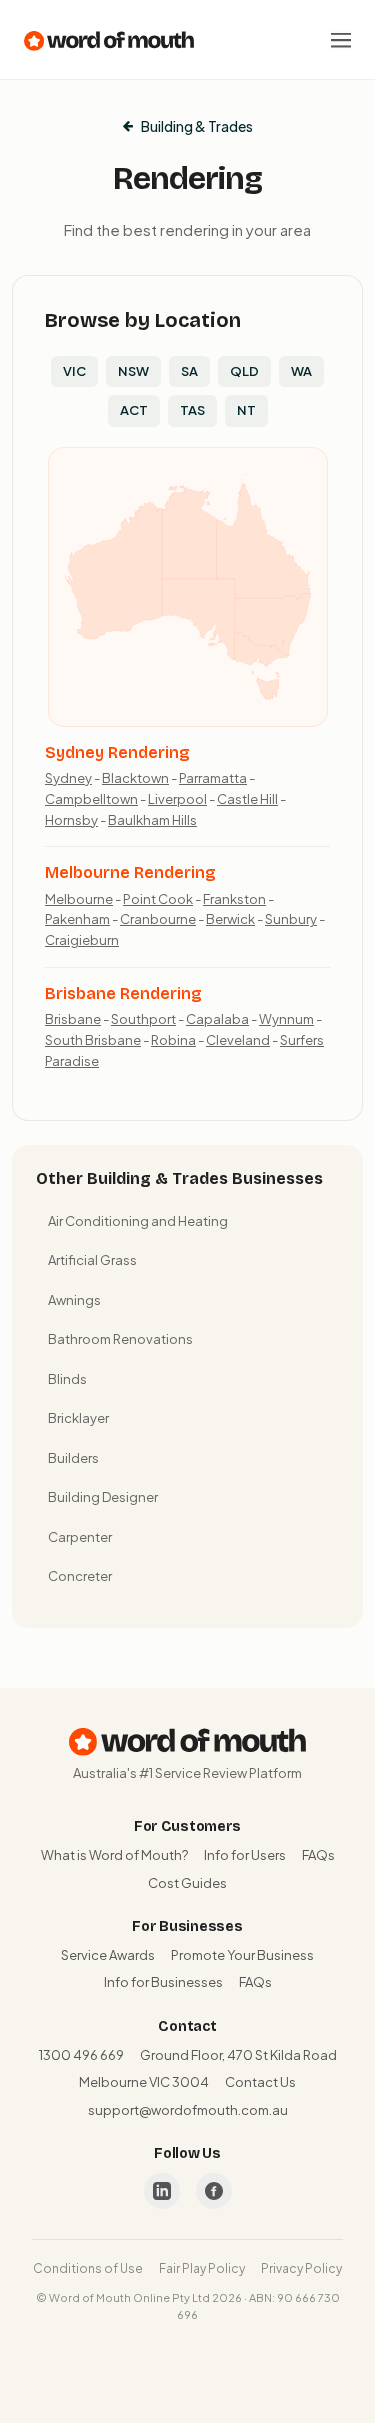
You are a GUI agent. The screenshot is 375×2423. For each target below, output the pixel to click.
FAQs (318, 1855)
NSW (133, 371)
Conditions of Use (88, 2268)
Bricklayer (78, 1418)
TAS (192, 410)
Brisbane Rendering (123, 993)
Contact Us (260, 2082)
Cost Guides (187, 1883)
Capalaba (217, 1019)
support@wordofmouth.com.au (188, 2110)
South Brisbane (93, 1040)
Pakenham (77, 919)
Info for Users (245, 1855)
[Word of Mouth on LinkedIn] (162, 2191)
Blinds (67, 1379)
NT (246, 410)
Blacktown (135, 778)
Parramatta (213, 778)
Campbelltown (91, 799)
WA (301, 371)
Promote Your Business (242, 1955)
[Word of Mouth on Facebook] (214, 2191)
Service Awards (108, 1955)
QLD (244, 371)
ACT (134, 410)
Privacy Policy (301, 2268)
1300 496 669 (81, 2055)
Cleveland (238, 1040)
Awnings (74, 1300)
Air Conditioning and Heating (138, 1221)
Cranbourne (158, 919)
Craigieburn (82, 940)
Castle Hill (247, 799)
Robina (173, 1040)
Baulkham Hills (152, 820)
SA (189, 371)
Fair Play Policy (202, 2268)
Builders (73, 1458)
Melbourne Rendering (130, 872)
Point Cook (158, 899)
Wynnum (286, 1019)
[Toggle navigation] (341, 40)
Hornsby (71, 820)
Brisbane (73, 1019)
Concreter (80, 1576)
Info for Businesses (163, 1982)
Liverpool (177, 799)
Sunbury (291, 919)
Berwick (230, 919)
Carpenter (80, 1537)
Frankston (234, 899)
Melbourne (79, 899)
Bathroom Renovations (120, 1339)
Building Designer (103, 1497)
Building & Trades (197, 126)
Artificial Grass (92, 1260)
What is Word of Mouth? (114, 1855)
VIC (74, 371)
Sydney (68, 778)
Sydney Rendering (117, 752)
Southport (143, 1019)
